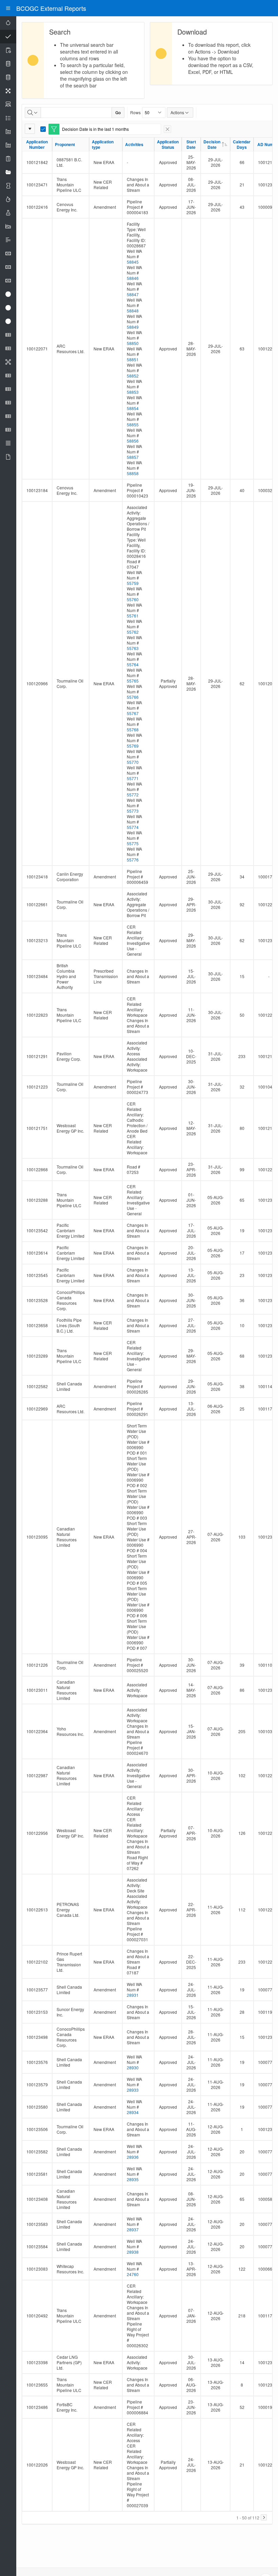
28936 (133, 2157)
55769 (133, 746)
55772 (133, 795)
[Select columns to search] (33, 113)
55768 (133, 729)
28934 (133, 2112)
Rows (135, 112)
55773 (133, 811)
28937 (133, 2229)
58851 (133, 359)
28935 (133, 2179)
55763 (133, 648)
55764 (133, 664)
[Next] (264, 2517)
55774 (133, 827)
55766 (133, 697)
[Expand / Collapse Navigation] (8, 8)
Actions (177, 112)
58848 (133, 311)
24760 (133, 2274)
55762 (133, 632)
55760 (133, 599)
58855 (133, 424)
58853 (133, 392)
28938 (133, 2252)
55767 (133, 713)
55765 (133, 681)
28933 (133, 2090)
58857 (133, 457)
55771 (133, 778)
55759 (133, 583)
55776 (133, 860)
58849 (133, 327)
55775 (133, 843)
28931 (133, 1995)
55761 (133, 616)
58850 (133, 343)
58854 (133, 408)
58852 (133, 376)
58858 (133, 473)
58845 (133, 262)
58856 (133, 441)
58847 (133, 294)
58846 (133, 278)
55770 (133, 762)
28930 (133, 2067)
